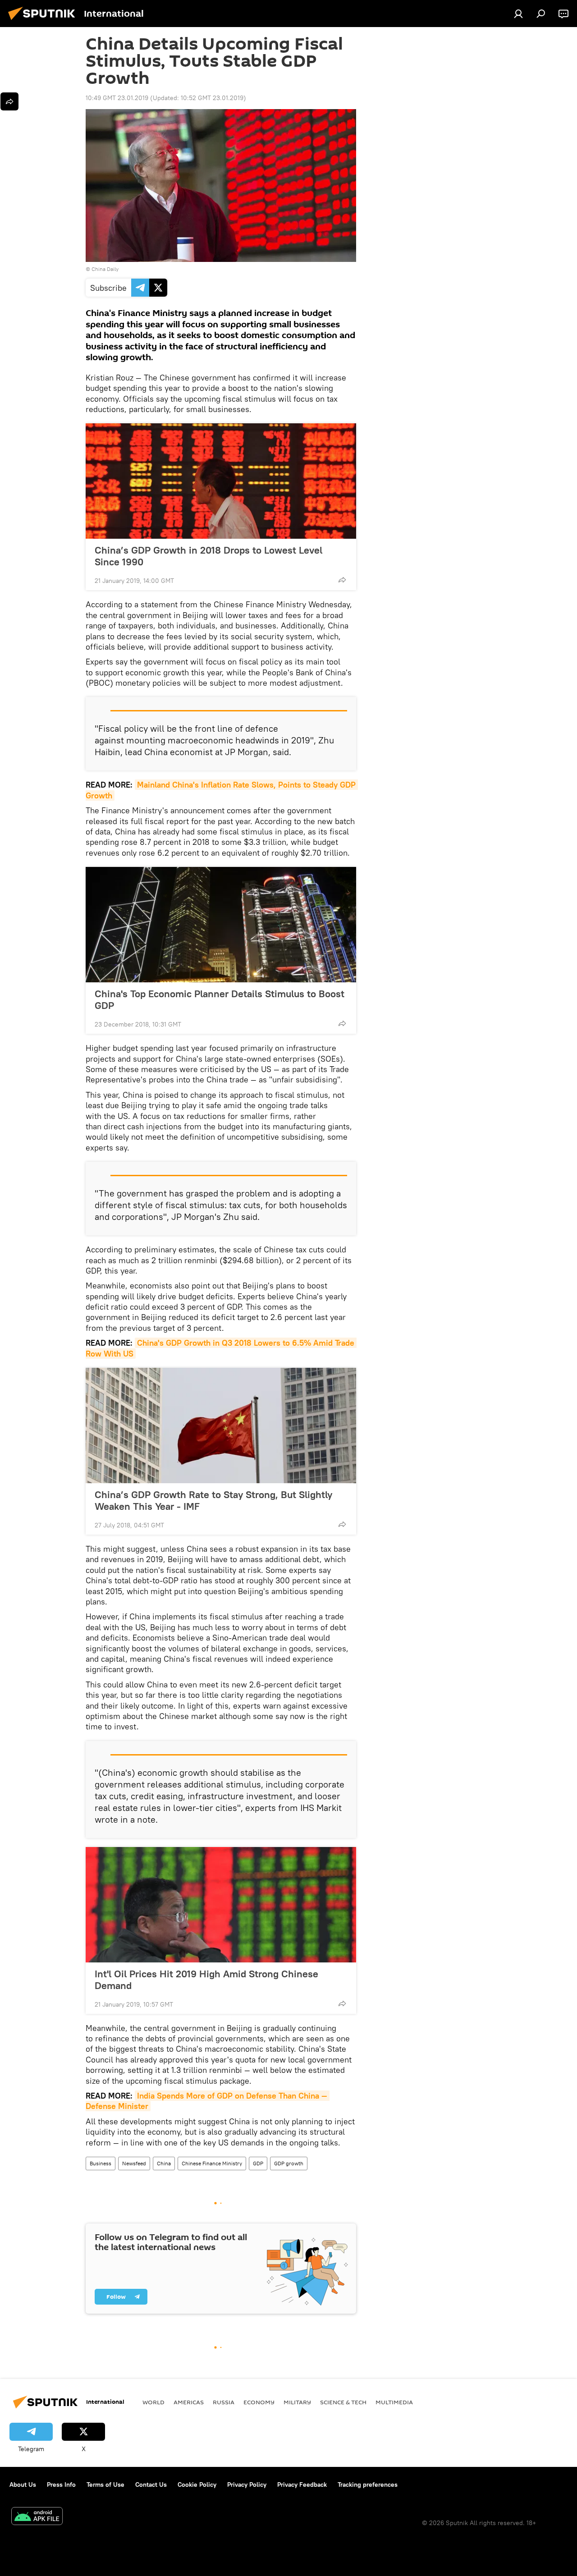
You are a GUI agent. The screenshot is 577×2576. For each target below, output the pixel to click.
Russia (224, 2402)
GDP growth (289, 2163)
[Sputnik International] (44, 21)
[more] (342, 580)
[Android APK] (37, 2517)
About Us (23, 2484)
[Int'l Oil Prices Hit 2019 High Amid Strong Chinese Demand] (221, 1905)
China (164, 2163)
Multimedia (394, 2402)
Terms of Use (105, 2484)
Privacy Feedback (302, 2484)
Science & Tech (343, 2402)
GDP (258, 2163)
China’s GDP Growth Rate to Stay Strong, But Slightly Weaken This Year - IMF (213, 1500)
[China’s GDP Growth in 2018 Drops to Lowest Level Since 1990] (221, 481)
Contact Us (151, 2484)
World (153, 2402)
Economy (259, 2402)
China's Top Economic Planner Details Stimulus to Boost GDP (220, 999)
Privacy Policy (247, 2484)
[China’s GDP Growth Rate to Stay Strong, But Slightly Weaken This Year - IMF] (221, 1426)
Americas (189, 2402)
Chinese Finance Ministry (212, 2163)
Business (101, 2163)
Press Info (61, 2484)
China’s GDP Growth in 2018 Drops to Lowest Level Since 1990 (208, 556)
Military (297, 2402)
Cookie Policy (197, 2484)
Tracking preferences (368, 2484)
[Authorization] (518, 14)
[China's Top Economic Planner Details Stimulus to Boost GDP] (221, 925)
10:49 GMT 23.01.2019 (117, 98)
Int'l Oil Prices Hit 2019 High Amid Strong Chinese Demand (206, 1980)
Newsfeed (134, 2163)
